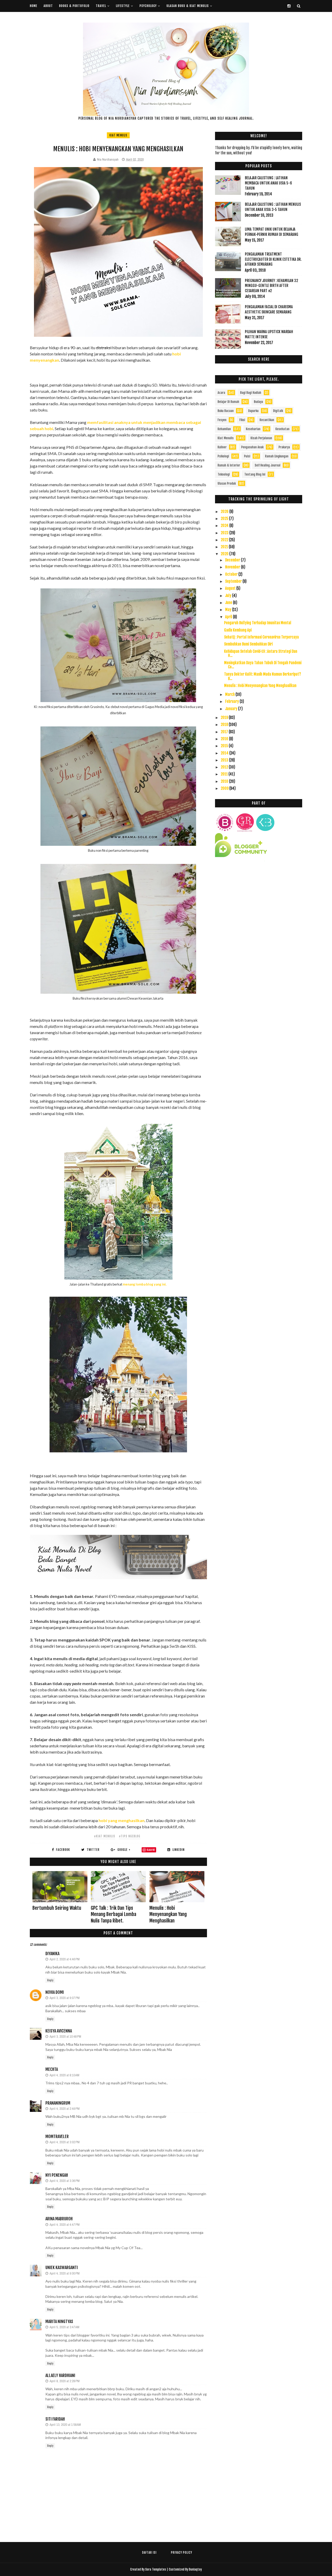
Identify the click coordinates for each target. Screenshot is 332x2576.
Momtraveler (57, 2137)
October (232, 574)
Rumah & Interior (229, 465)
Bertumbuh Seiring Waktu (57, 1908)
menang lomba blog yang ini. (145, 1284)
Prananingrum (58, 2103)
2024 (225, 525)
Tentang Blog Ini (255, 474)
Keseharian (253, 429)
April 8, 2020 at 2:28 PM (65, 2381)
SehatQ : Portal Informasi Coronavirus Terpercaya (261, 637)
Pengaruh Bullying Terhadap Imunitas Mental (258, 623)
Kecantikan (267, 420)
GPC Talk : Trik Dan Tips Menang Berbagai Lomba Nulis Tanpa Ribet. (113, 1914)
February (232, 701)
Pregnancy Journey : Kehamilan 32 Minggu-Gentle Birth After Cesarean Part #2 (271, 286)
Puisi (247, 456)
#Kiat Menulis (105, 1836)
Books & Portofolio (74, 6)
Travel (101, 6)
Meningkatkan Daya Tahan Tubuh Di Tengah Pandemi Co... (263, 665)
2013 (225, 760)
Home (34, 6)
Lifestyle (123, 6)
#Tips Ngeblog (130, 1836)
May (229, 610)
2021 (225, 547)
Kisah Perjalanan (261, 438)
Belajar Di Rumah (228, 402)
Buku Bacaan (226, 411)
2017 (225, 732)
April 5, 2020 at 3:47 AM (64, 2327)
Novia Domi (55, 1992)
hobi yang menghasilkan (122, 1820)
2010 (225, 781)
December (233, 560)
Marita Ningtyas (59, 2321)
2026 (225, 511)
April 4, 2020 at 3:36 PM (65, 2181)
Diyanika (52, 1954)
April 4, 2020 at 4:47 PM (65, 2225)
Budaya (258, 402)
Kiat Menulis (118, 135)
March (230, 694)
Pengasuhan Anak (252, 447)
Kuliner (222, 447)
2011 (225, 774)
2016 (225, 739)
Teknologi (224, 474)
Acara (221, 393)
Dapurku (253, 411)
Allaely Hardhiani (60, 2375)
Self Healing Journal (268, 465)
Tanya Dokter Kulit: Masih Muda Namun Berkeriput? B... (262, 676)
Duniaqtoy (195, 2569)
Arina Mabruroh (59, 2219)
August (231, 588)
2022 (225, 540)
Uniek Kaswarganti (62, 2268)
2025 (225, 518)
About (48, 6)
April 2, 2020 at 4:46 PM (65, 1959)
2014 (225, 753)
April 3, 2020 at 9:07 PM (65, 1998)
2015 (225, 746)
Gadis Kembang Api (238, 630)
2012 (225, 767)
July (229, 596)
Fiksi (242, 420)
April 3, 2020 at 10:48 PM (65, 2036)
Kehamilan (224, 429)
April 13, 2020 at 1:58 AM (65, 2425)
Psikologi (223, 456)
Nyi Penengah (57, 2175)
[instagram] (289, 6)
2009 (225, 788)
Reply (50, 1980)
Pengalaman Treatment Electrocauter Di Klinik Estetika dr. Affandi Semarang (273, 259)
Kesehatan (282, 429)
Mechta (52, 2069)
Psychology (148, 6)
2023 (225, 533)
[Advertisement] (259, 912)
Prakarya (284, 447)
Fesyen (222, 420)
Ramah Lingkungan (277, 456)
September (234, 581)
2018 (225, 724)
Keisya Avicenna (59, 2031)
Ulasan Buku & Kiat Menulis (188, 6)
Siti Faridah (55, 2419)
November (233, 567)
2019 (225, 717)
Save (151, 1850)
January (232, 709)
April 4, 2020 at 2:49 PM (65, 2109)
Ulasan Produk (227, 483)
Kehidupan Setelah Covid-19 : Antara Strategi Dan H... (261, 654)
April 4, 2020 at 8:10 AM (64, 2075)
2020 (225, 554)
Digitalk (278, 411)
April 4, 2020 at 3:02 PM (65, 2142)
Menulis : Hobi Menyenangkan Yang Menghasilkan (168, 1914)
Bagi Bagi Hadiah (251, 393)
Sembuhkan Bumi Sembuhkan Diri (248, 644)
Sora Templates (156, 2569)
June (229, 603)
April (229, 617)
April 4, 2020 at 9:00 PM (65, 2273)
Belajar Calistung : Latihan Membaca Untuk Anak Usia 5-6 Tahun (268, 183)
